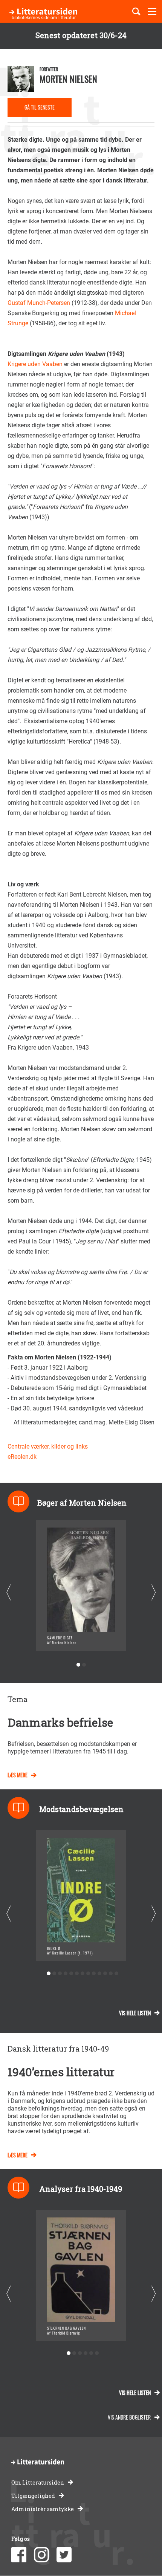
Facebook (19, 2555)
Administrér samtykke (43, 2509)
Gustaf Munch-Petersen (39, 303)
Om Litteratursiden (38, 2482)
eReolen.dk (22, 1457)
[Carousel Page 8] (88, 1974)
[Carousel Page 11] (105, 1974)
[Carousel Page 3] (60, 1974)
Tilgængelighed (33, 2496)
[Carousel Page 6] (77, 1974)
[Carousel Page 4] (66, 1974)
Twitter (64, 2555)
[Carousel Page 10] (100, 1974)
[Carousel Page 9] (94, 1974)
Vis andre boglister (129, 2417)
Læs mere (18, 1775)
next (154, 1592)
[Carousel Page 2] (84, 1665)
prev (8, 1592)
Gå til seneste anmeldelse (40, 110)
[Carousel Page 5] (71, 1974)
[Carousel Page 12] (111, 1974)
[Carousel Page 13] (117, 1974)
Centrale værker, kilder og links (48, 1446)
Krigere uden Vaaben (36, 364)
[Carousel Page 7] (83, 1974)
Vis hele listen (135, 2013)
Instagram (41, 2555)
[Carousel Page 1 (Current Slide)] (78, 1665)
